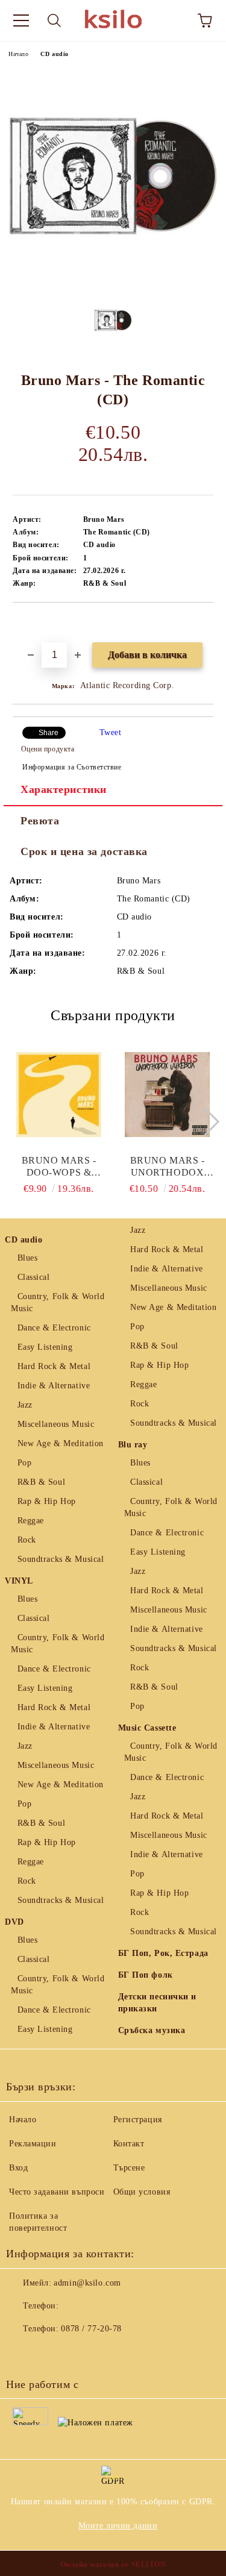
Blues (27, 1258)
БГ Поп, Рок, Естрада (163, 1953)
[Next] (205, 1121)
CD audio (54, 54)
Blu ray (133, 1445)
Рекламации (33, 2144)
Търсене (129, 2168)
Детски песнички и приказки (158, 2003)
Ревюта (40, 821)
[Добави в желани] (205, 623)
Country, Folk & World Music (58, 1302)
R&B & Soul (41, 1482)
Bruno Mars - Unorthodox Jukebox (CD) (168, 1167)
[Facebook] (22, 2353)
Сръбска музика (152, 2030)
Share (49, 733)
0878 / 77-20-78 (91, 2329)
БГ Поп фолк (146, 1975)
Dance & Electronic (54, 1328)
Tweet (111, 732)
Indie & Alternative (54, 1386)
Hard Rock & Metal (54, 1366)
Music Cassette (147, 1728)
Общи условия (142, 2192)
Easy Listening (45, 1347)
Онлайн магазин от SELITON (113, 2565)
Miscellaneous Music (56, 1424)
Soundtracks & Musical (61, 1559)
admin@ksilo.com (87, 2283)
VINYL (19, 1581)
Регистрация (138, 2120)
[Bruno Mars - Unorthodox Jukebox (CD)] (167, 1094)
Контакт (129, 2144)
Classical (34, 1277)
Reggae (31, 1521)
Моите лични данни (118, 2526)
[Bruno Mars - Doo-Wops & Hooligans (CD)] (59, 1094)
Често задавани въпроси (57, 2192)
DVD (14, 1922)
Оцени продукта (48, 749)
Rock (27, 1540)
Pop (24, 1463)
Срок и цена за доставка (84, 851)
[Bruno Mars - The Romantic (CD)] (113, 282)
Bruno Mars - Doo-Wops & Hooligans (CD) (59, 1167)
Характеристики (64, 789)
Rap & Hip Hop (47, 1501)
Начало (18, 54)
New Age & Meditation (61, 1443)
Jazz (25, 1405)
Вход (18, 2168)
